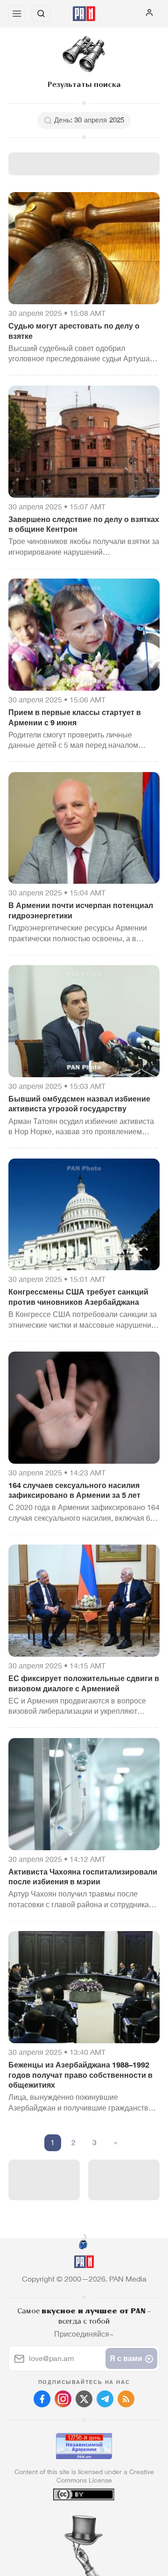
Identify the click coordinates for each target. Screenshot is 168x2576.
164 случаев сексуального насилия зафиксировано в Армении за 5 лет (74, 1491)
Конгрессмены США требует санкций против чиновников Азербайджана (78, 1297)
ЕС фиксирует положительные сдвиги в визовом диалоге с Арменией (84, 1684)
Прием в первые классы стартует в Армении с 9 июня (75, 718)
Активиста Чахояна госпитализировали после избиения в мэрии (83, 1877)
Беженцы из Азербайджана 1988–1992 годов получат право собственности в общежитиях (80, 2075)
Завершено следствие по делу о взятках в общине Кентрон (84, 525)
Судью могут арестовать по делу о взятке (74, 331)
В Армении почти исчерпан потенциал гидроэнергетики (81, 911)
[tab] (65, 2519)
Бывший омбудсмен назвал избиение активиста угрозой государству (79, 1104)
